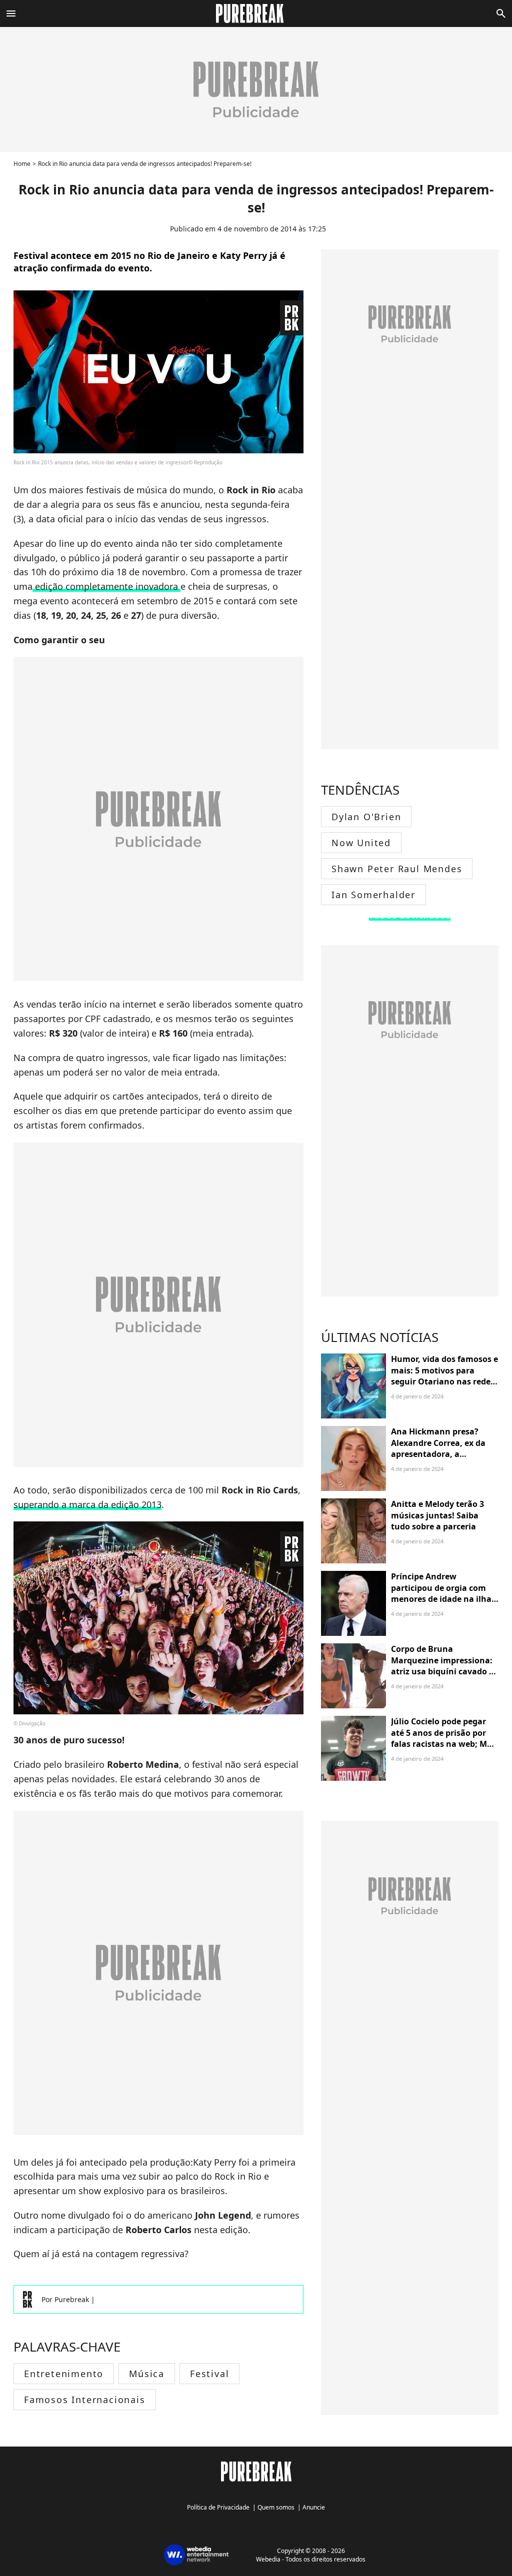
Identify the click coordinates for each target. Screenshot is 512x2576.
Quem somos (276, 2507)
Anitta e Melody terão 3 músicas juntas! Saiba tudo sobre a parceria (437, 1515)
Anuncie (314, 2507)
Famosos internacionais (85, 2400)
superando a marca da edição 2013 (87, 1504)
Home (22, 164)
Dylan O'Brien (366, 817)
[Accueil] (256, 13)
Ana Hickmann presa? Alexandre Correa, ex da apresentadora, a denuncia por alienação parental (438, 1454)
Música (147, 2374)
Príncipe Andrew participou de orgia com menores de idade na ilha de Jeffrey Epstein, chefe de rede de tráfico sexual (444, 1599)
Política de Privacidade (218, 2507)
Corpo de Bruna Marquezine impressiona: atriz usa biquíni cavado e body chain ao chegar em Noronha (442, 1671)
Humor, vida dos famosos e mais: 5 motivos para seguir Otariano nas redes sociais (444, 1376)
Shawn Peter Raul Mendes (397, 869)
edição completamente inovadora (106, 586)
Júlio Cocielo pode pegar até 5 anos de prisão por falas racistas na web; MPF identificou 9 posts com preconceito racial (444, 1744)
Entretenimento (64, 2374)
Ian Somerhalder (373, 895)
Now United (361, 843)
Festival (209, 2374)
